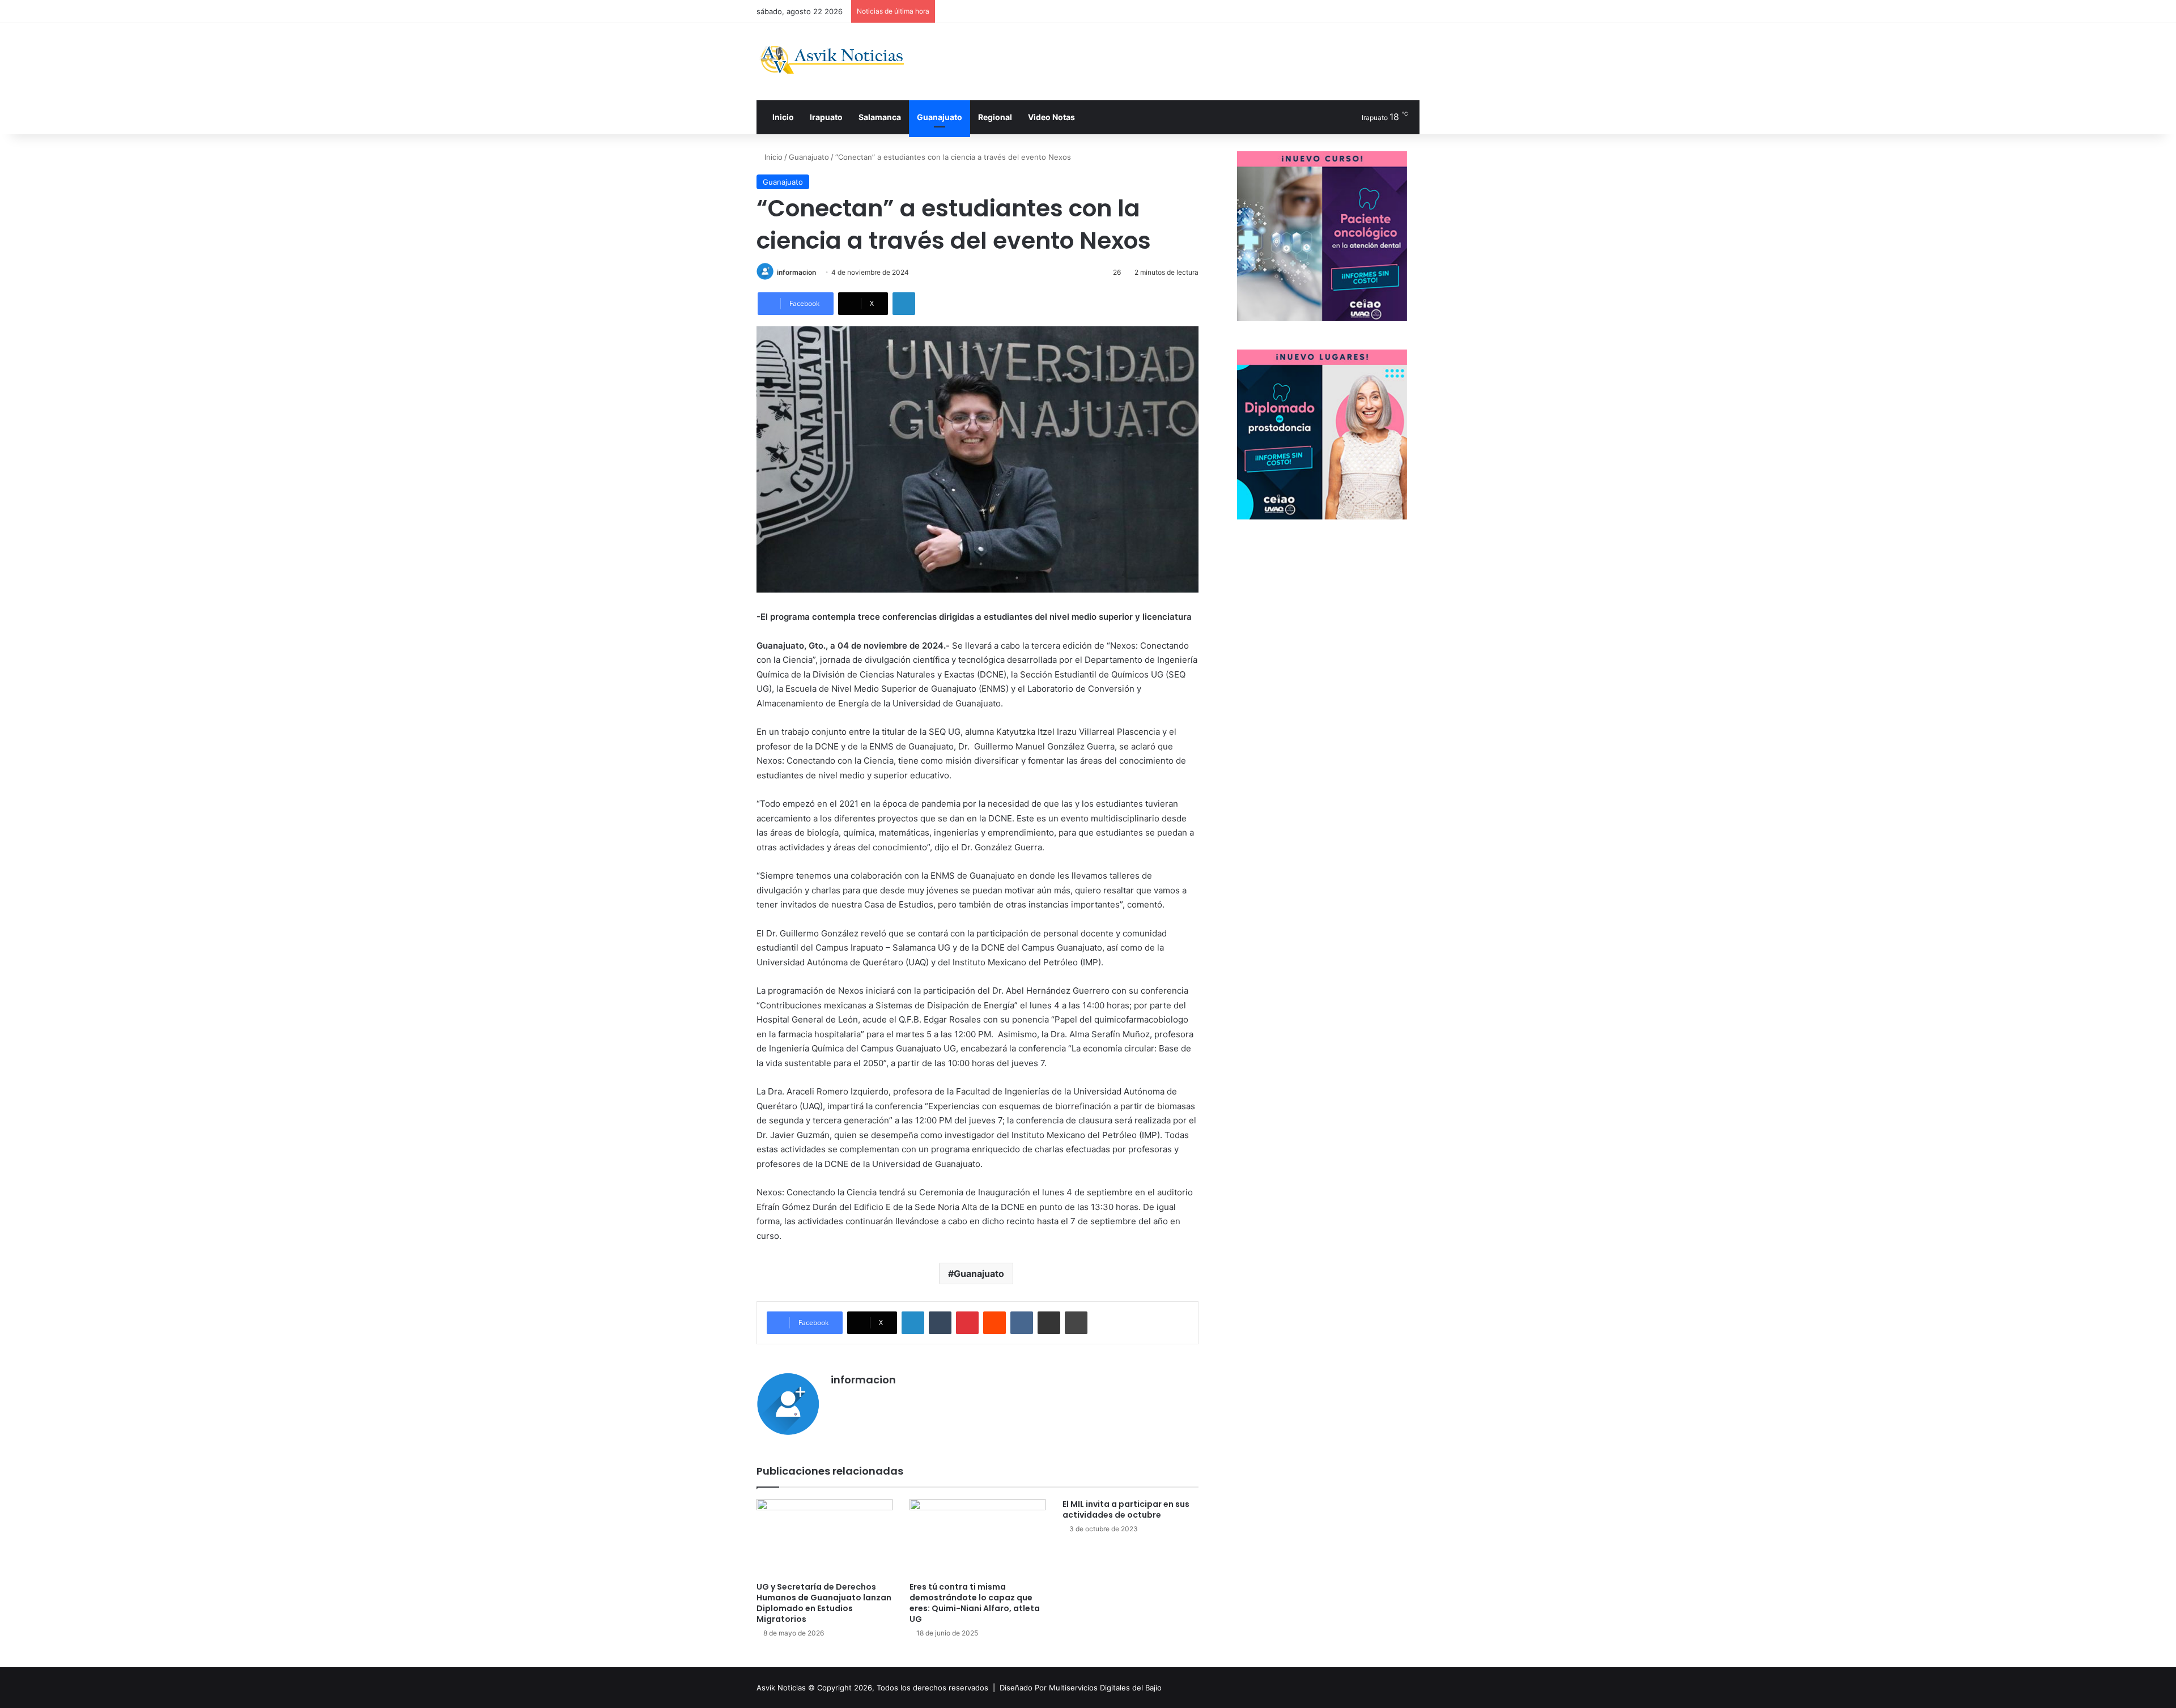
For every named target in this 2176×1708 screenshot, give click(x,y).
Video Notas (1051, 117)
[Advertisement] (1201, 60)
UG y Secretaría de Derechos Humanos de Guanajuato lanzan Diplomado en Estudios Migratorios (824, 1603)
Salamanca (880, 117)
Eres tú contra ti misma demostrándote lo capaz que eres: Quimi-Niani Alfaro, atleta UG (975, 1603)
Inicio (782, 117)
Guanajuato (940, 117)
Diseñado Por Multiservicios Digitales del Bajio (1081, 1688)
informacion (796, 272)
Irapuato (826, 117)
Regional (995, 117)
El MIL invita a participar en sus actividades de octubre (1126, 1509)
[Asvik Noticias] (841, 60)
